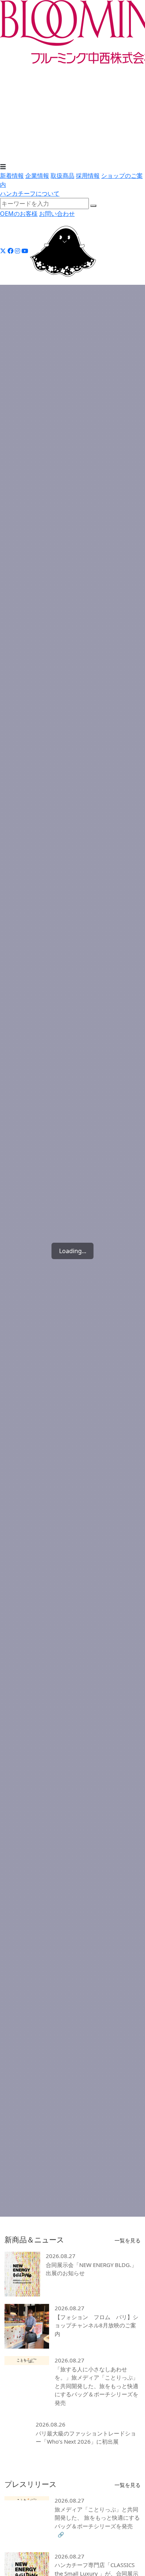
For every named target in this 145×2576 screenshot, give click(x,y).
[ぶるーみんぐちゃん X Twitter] (63, 251)
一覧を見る (128, 2241)
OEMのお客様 (19, 214)
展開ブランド (18, 104)
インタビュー (49, 131)
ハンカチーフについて (30, 193)
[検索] (93, 206)
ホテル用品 (90, 104)
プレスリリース (120, 86)
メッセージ (15, 131)
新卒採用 (123, 131)
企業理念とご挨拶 (24, 86)
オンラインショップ (46, 158)
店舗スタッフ (37, 140)
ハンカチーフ (55, 104)
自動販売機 (89, 158)
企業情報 (12, 77)
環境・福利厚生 (89, 131)
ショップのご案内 (24, 149)
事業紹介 (86, 86)
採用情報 (12, 122)
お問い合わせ (57, 214)
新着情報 (12, 68)
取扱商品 (12, 95)
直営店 (9, 158)
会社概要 (61, 86)
